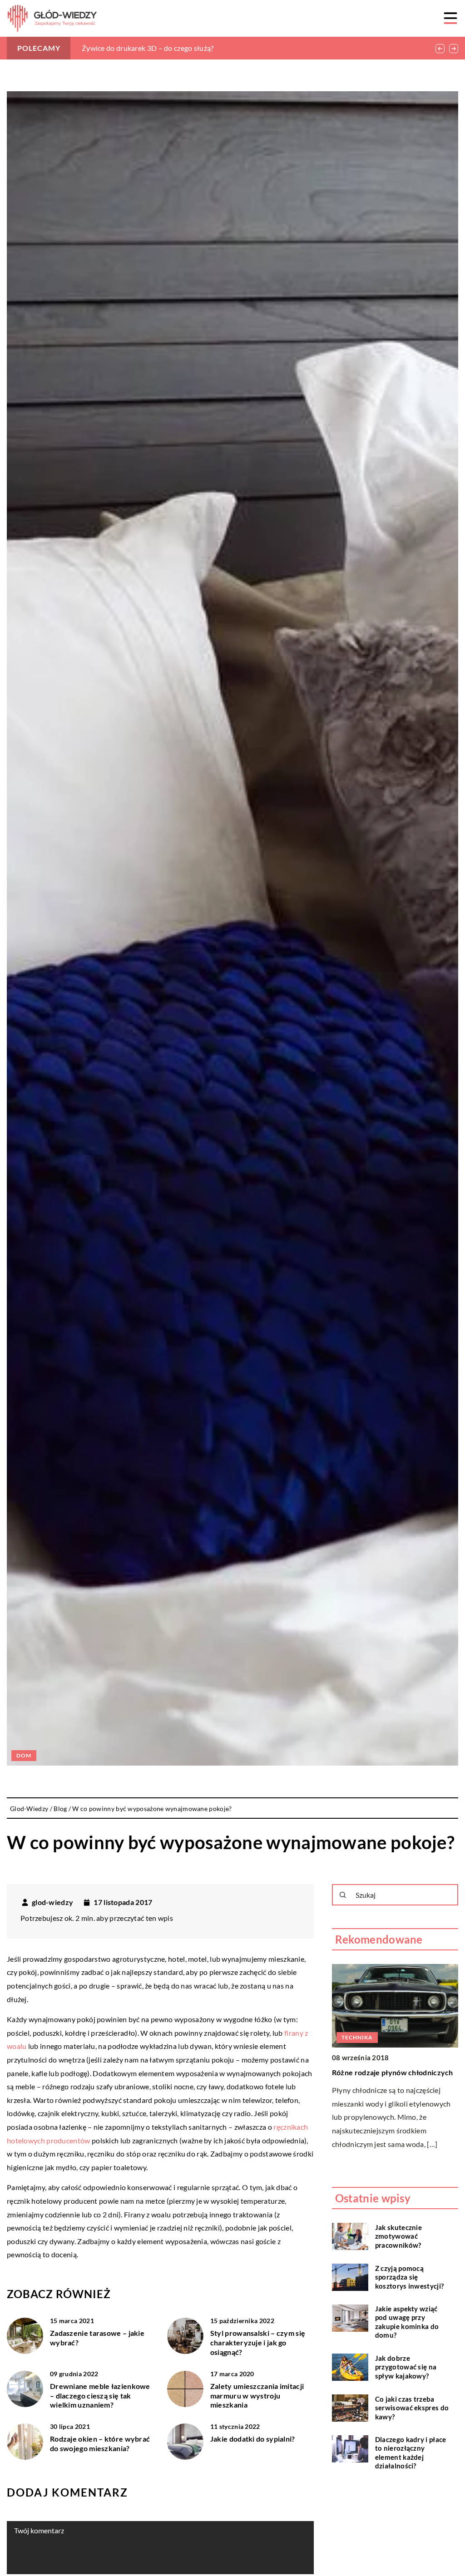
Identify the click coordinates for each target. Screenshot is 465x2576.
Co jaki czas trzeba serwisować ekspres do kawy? (412, 2408)
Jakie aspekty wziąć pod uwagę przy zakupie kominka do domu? (407, 2322)
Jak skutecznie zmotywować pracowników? (398, 2236)
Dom (24, 1755)
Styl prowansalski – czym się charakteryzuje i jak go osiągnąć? (258, 2342)
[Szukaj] (343, 1895)
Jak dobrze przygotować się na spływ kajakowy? (406, 2367)
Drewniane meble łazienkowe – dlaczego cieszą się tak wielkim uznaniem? (100, 2396)
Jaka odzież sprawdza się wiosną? (136, 48)
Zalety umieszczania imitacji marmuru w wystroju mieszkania (257, 2396)
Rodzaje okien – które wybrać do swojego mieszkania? (100, 2443)
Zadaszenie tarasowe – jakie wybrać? (97, 2338)
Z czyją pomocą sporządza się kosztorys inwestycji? (409, 2277)
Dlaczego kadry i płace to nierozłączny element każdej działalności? (411, 2453)
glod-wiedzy (52, 1902)
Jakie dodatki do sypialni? (253, 2439)
